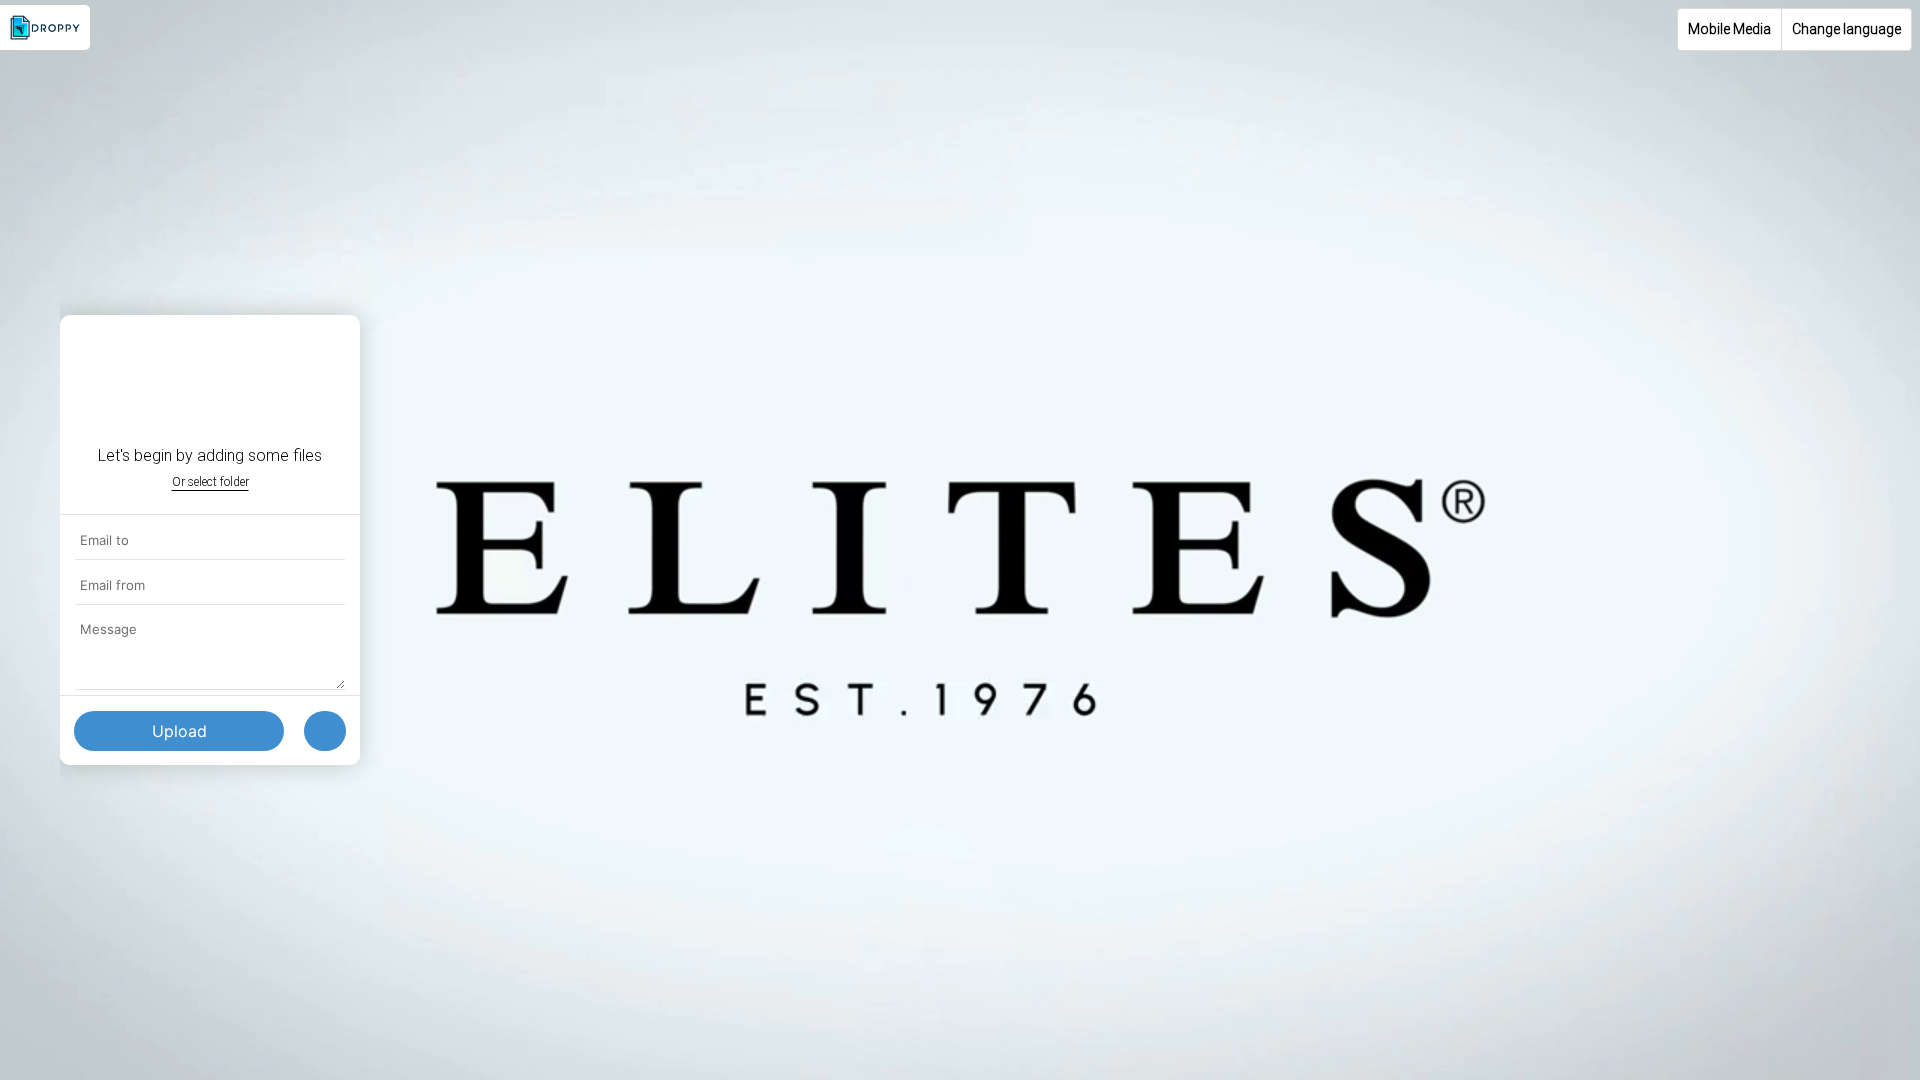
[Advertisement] (960, 940)
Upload (179, 731)
